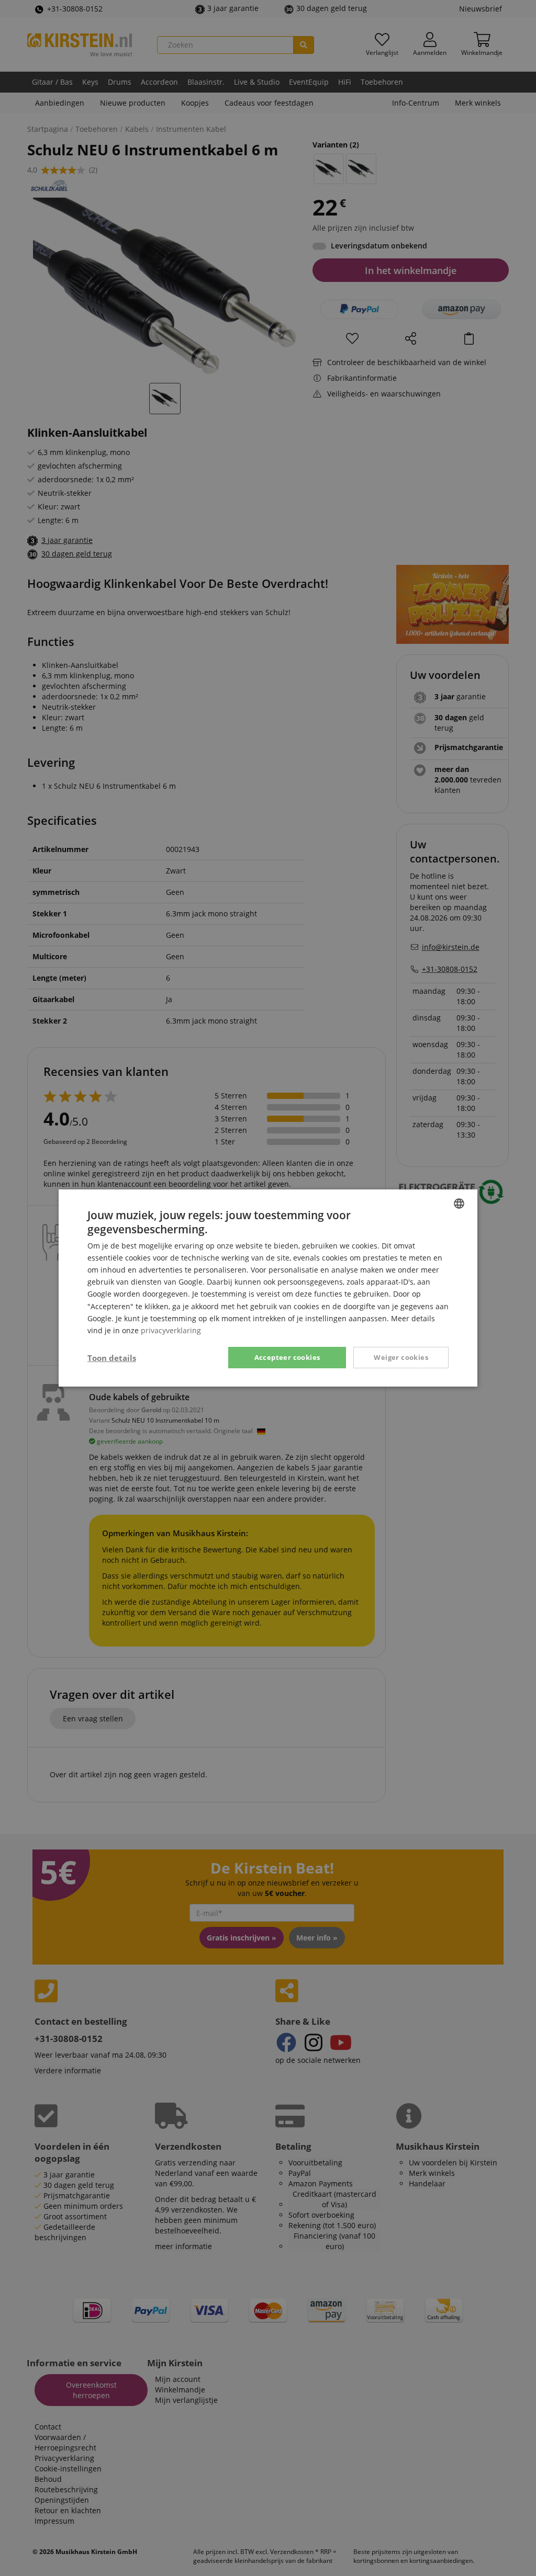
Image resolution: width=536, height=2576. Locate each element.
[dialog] (268, 1288)
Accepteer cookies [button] (287, 1357)
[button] (112, 1358)
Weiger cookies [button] (401, 1357)
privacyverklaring (171, 1330)
